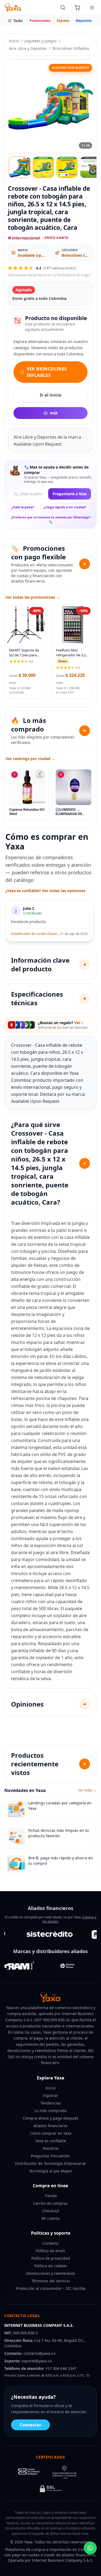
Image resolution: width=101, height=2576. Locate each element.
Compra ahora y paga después (51, 2118)
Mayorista (84, 21)
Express (63, 21)
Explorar (51, 2095)
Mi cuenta (50, 2218)
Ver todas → (88, 1790)
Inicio (14, 41)
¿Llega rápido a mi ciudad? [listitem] (65, 507)
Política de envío (50, 2251)
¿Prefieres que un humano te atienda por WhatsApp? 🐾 (51, 519)
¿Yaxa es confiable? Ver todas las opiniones (45, 891)
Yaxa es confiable (51, 2141)
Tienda (51, 2196)
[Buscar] (63, 8)
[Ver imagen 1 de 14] (20, 167)
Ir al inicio (51, 395)
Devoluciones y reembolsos (51, 2273)
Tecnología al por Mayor (50, 2171)
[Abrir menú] (92, 8)
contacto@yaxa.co (39, 2353)
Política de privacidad (51, 2258)
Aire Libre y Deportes (28, 48)
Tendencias (51, 2103)
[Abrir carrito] (77, 8)
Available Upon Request (32, 255)
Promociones (40, 21)
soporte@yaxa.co (36, 2361)
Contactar (30, 2425)
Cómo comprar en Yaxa (51, 2133)
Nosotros (51, 2148)
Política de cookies (51, 2266)
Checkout (51, 2211)
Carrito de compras (50, 2203)
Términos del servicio (51, 2281)
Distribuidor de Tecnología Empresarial (50, 2163)
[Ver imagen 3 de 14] (67, 167)
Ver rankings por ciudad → (30, 759)
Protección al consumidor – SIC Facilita (51, 2288)
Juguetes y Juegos (41, 41)
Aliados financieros (50, 2126)
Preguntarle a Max (70, 494)
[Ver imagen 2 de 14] (43, 167)
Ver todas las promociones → (33, 597)
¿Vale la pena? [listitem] (23, 507)
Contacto (50, 2243)
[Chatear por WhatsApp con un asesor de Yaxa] (90, 2548)
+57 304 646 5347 (61, 2368)
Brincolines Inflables (71, 48)
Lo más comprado (50, 2111)
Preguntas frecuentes (50, 2156)
